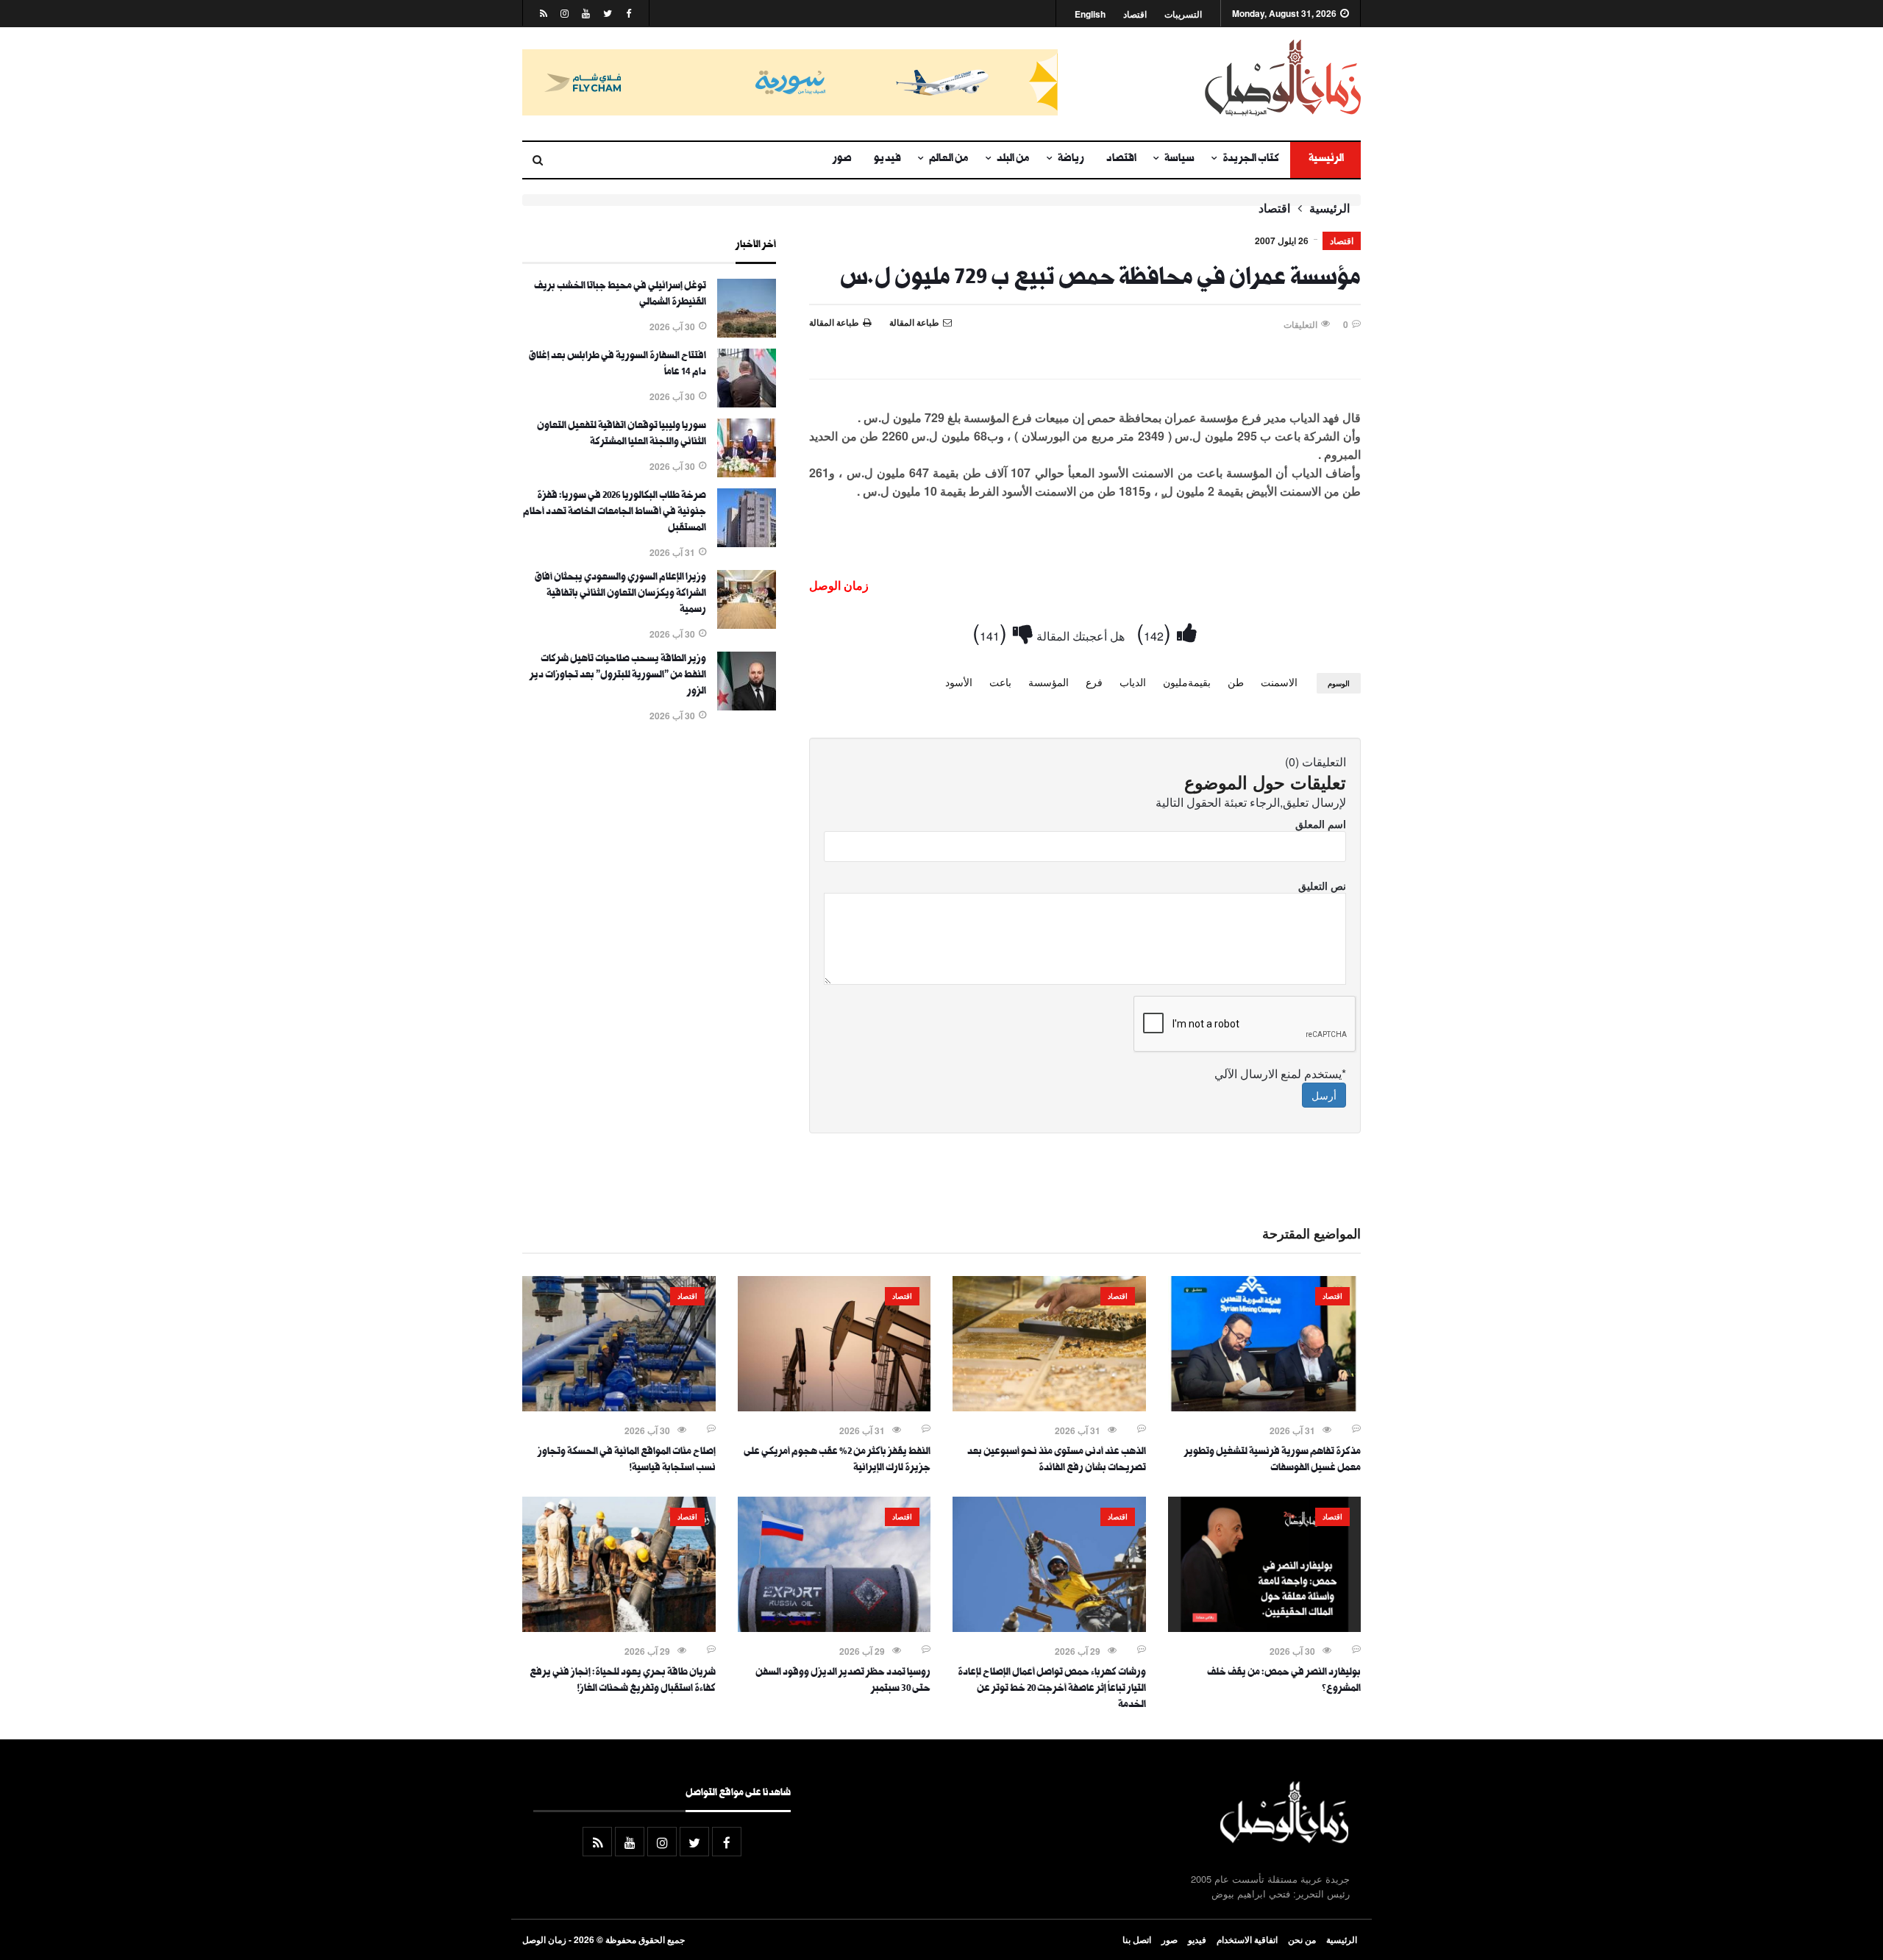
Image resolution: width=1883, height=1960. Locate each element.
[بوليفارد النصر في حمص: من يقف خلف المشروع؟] (1265, 1628)
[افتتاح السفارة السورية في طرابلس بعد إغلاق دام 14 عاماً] (747, 403)
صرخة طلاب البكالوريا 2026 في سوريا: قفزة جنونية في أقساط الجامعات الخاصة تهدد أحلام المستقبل (615, 513)
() (1157, 631)
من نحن (1302, 1939)
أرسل (1324, 1095)
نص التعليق (1322, 885)
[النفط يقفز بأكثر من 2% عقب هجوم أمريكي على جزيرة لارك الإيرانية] (834, 1407)
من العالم (949, 160)
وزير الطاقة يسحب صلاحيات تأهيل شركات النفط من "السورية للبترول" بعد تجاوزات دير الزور (618, 676)
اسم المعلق (1321, 824)
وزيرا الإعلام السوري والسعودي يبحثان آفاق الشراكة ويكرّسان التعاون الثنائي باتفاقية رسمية (620, 594)
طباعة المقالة (834, 322)
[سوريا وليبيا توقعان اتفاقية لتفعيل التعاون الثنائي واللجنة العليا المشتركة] (747, 473)
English (1090, 14)
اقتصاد (1135, 14)
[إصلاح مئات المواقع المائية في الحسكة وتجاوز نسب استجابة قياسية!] (619, 1407)
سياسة (1179, 160)
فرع (1094, 682)
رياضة (1071, 160)
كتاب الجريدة (1251, 160)
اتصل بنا (1137, 1939)
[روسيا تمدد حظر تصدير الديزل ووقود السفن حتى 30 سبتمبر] (834, 1628)
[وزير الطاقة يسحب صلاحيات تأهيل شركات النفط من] (747, 706)
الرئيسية (1325, 160)
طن (1236, 682)
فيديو (887, 160)
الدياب (1133, 682)
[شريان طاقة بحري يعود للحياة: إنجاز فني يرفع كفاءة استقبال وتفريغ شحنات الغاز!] (619, 1628)
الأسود (959, 682)
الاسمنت (1279, 682)
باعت (1000, 682)
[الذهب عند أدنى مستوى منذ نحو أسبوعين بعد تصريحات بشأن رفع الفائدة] (1049, 1407)
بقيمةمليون (1187, 682)
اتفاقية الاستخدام (1247, 1939)
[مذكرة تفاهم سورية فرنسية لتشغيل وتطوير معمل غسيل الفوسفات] (1265, 1407)
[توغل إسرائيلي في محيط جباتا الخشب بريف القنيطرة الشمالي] (747, 333)
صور (842, 160)
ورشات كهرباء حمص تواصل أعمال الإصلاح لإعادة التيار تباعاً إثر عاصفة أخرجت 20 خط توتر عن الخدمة (1052, 1689)
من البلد (1013, 160)
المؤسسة (1049, 682)
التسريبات (1183, 14)
